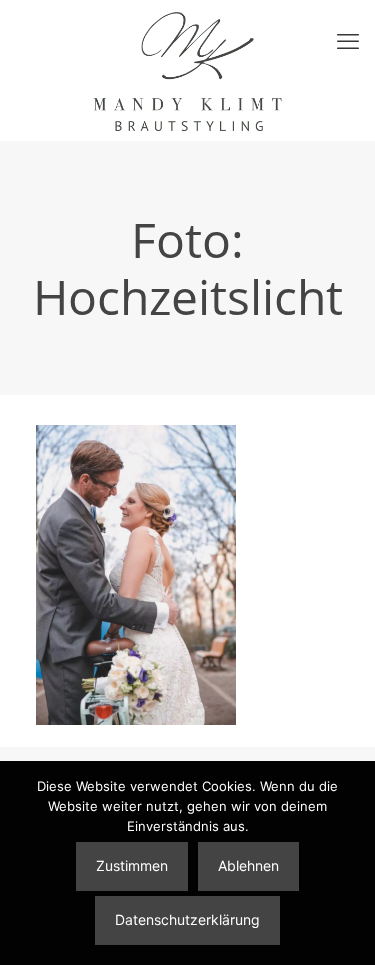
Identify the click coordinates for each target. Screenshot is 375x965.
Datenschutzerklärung (187, 919)
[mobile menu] (348, 40)
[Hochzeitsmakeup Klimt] (187, 70)
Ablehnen (248, 865)
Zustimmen (132, 865)
